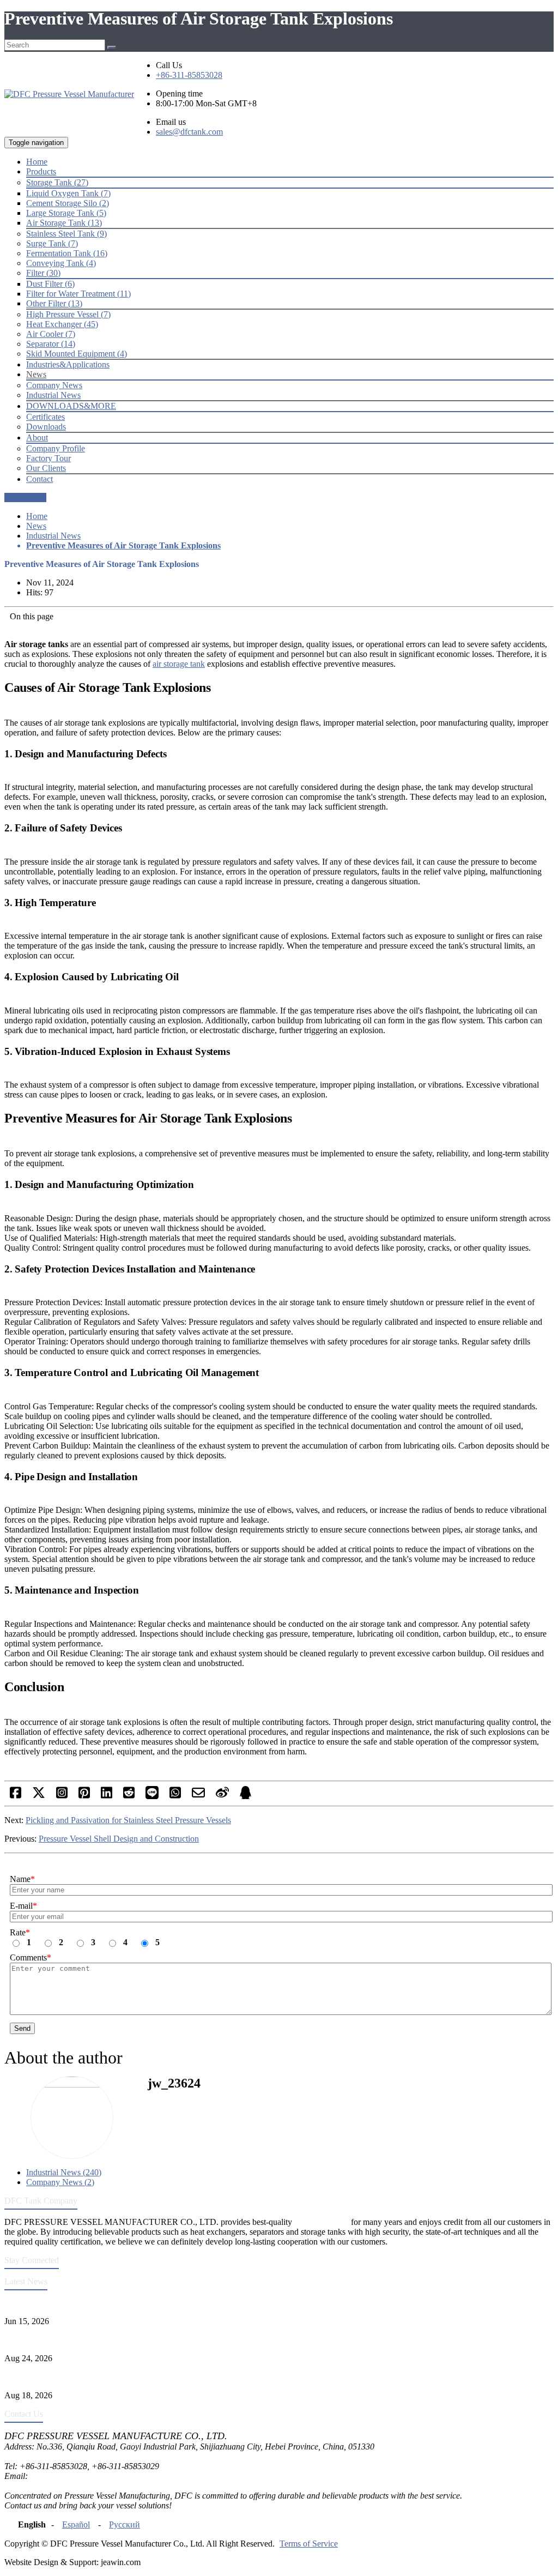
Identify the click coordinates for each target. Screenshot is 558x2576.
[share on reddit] (129, 1796)
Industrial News (53, 395)
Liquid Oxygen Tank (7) (68, 193)
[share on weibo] (222, 1796)
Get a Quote (25, 497)
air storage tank (179, 664)
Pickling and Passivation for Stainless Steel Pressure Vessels (128, 1820)
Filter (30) (43, 273)
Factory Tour (48, 458)
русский (125, 2524)
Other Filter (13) (54, 303)
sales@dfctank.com (189, 132)
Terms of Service (309, 2544)
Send (22, 2028)
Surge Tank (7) (52, 243)
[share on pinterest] (84, 1796)
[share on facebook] (16, 1796)
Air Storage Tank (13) (64, 223)
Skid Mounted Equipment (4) (77, 354)
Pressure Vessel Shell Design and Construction (119, 1839)
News (36, 526)
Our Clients (46, 468)
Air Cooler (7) (51, 334)
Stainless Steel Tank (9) (66, 234)
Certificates (46, 417)
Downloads (46, 427)
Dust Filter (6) (50, 284)
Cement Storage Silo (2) (68, 203)
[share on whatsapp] (175, 1796)
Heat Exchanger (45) (62, 324)
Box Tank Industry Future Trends (62, 2377)
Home (37, 516)
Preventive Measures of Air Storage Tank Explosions (123, 545)
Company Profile (56, 448)
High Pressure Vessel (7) (68, 314)
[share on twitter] (39, 1796)
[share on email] (198, 1796)
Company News (54, 385)
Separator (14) (51, 344)
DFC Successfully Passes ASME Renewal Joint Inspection (105, 2303)
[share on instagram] (62, 1796)
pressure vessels (322, 2222)
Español (76, 2524)
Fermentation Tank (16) (67, 253)
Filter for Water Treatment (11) (78, 294)
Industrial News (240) (64, 2172)
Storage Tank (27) (57, 182)
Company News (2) (60, 2182)
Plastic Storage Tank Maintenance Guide (74, 2340)
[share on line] (152, 1796)
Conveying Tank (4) (61, 263)
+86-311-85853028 (189, 75)
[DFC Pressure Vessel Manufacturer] (69, 94)
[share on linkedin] (107, 1796)
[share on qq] (245, 1796)
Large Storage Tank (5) (66, 213)
